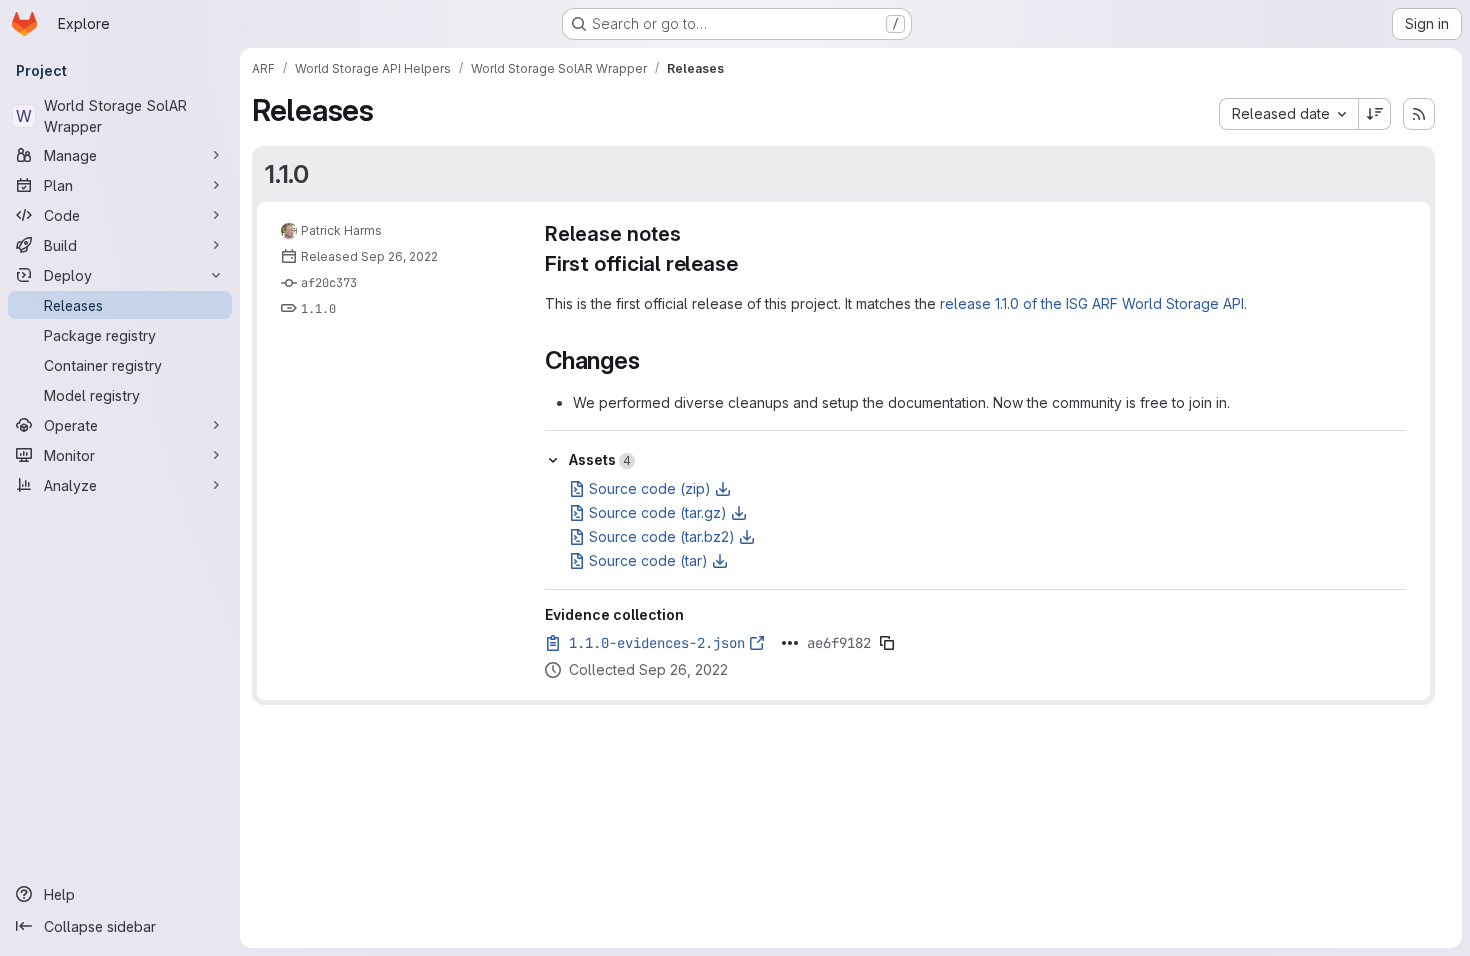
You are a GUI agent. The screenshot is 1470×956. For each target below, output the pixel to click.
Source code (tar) (648, 560)
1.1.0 (287, 174)
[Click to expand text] (790, 643)
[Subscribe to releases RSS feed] (1419, 114)
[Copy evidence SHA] (887, 643)
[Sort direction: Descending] (1375, 114)
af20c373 (329, 283)
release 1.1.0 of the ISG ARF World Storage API (1092, 303)
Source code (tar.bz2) (662, 536)
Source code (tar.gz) (658, 512)
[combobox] (1288, 114)
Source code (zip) (650, 488)
